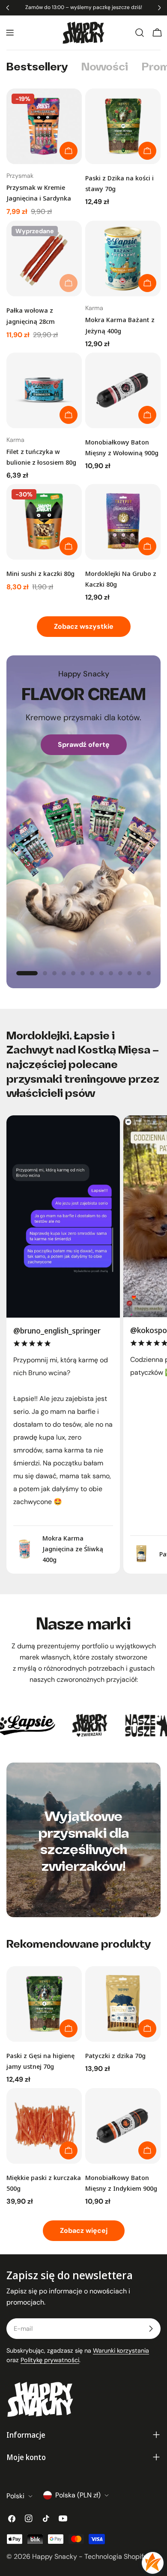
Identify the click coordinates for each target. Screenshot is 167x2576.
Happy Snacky (55, 2556)
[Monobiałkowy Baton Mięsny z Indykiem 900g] (123, 2126)
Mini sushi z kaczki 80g (40, 573)
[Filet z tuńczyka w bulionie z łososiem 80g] (44, 390)
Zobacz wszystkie (84, 626)
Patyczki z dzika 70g (115, 2055)
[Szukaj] (140, 33)
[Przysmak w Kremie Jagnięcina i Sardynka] (44, 126)
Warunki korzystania (121, 2351)
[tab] (37, 68)
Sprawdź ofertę (84, 744)
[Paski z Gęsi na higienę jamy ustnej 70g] (44, 2004)
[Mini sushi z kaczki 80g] (44, 522)
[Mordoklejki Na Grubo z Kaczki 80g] (123, 522)
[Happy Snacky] (74, 1725)
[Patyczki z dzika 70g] (123, 2004)
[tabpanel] (83, 345)
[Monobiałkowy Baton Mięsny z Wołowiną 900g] (123, 390)
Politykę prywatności (50, 2360)
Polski (15, 2496)
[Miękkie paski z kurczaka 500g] (44, 2126)
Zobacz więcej (84, 2230)
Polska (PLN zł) (78, 2495)
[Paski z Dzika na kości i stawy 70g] (123, 126)
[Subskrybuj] (151, 2329)
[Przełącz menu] (10, 33)
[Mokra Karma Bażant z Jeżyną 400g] (123, 259)
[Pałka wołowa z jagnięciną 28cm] (44, 259)
